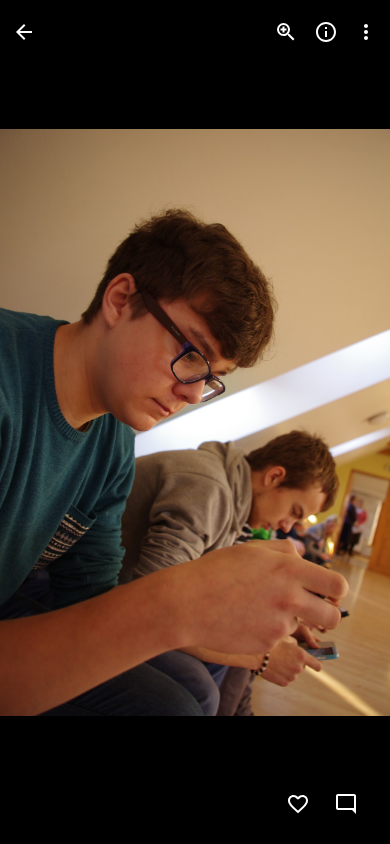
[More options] (366, 32)
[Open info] (326, 32)
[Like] (298, 804)
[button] (56, 422)
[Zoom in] (286, 32)
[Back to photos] (24, 32)
